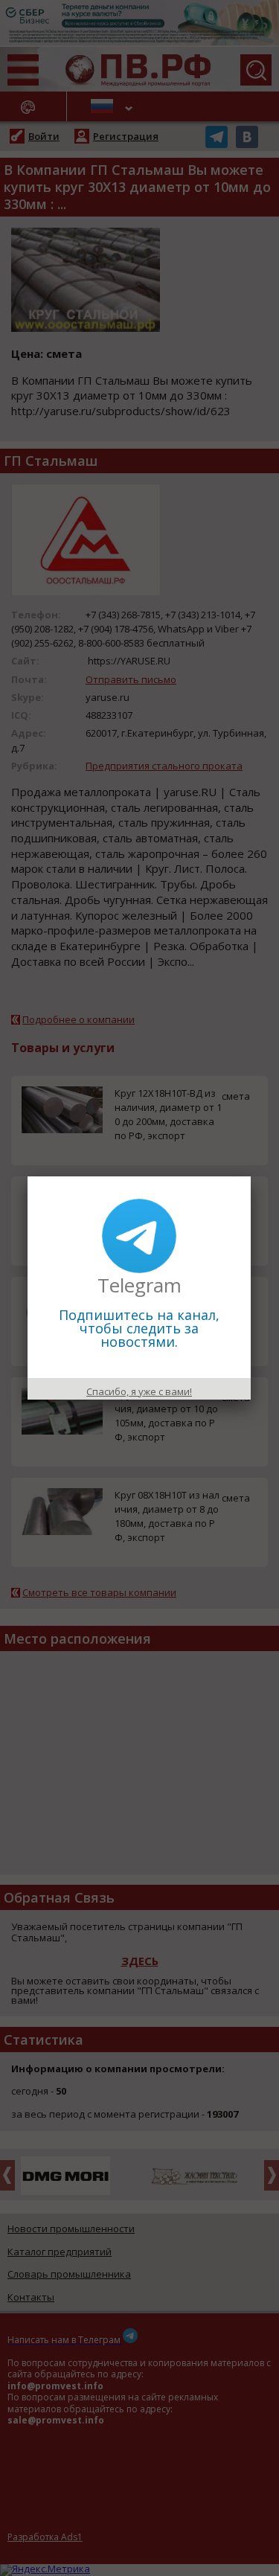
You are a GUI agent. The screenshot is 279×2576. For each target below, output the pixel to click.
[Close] (251, 1176)
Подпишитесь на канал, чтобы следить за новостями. (139, 1328)
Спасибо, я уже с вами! (139, 1391)
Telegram (139, 1285)
